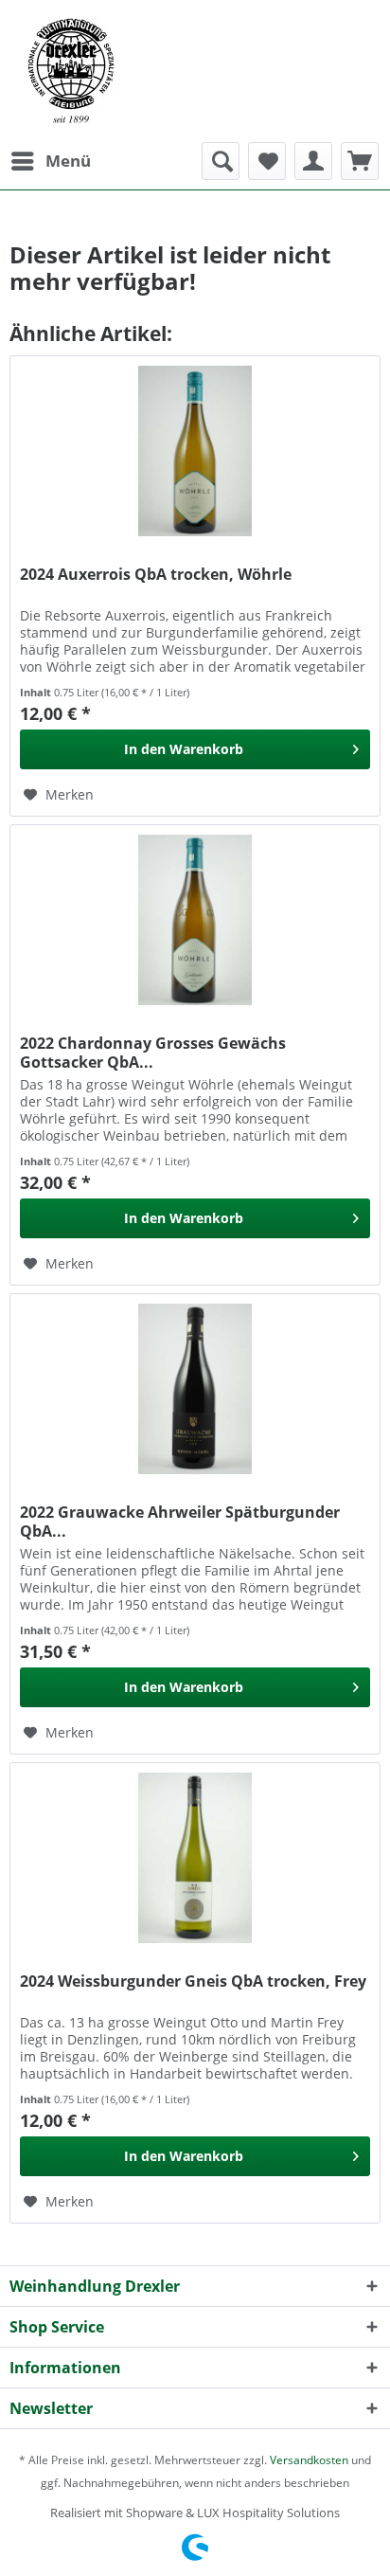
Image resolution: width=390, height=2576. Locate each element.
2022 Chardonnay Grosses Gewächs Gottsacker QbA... (153, 1053)
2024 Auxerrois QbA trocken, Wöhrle (156, 575)
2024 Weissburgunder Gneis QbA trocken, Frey (193, 1982)
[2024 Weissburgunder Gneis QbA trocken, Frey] (195, 1858)
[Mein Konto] (313, 161)
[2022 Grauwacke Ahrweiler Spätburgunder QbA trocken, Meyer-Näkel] (195, 1389)
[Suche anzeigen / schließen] (221, 161)
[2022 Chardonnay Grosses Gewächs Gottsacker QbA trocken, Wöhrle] (195, 920)
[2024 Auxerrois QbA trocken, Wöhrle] (195, 451)
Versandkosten (309, 2460)
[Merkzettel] (267, 161)
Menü (68, 161)
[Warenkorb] (360, 161)
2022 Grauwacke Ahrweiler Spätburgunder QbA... (180, 1522)
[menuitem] (50, 161)
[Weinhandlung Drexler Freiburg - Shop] (195, 71)
